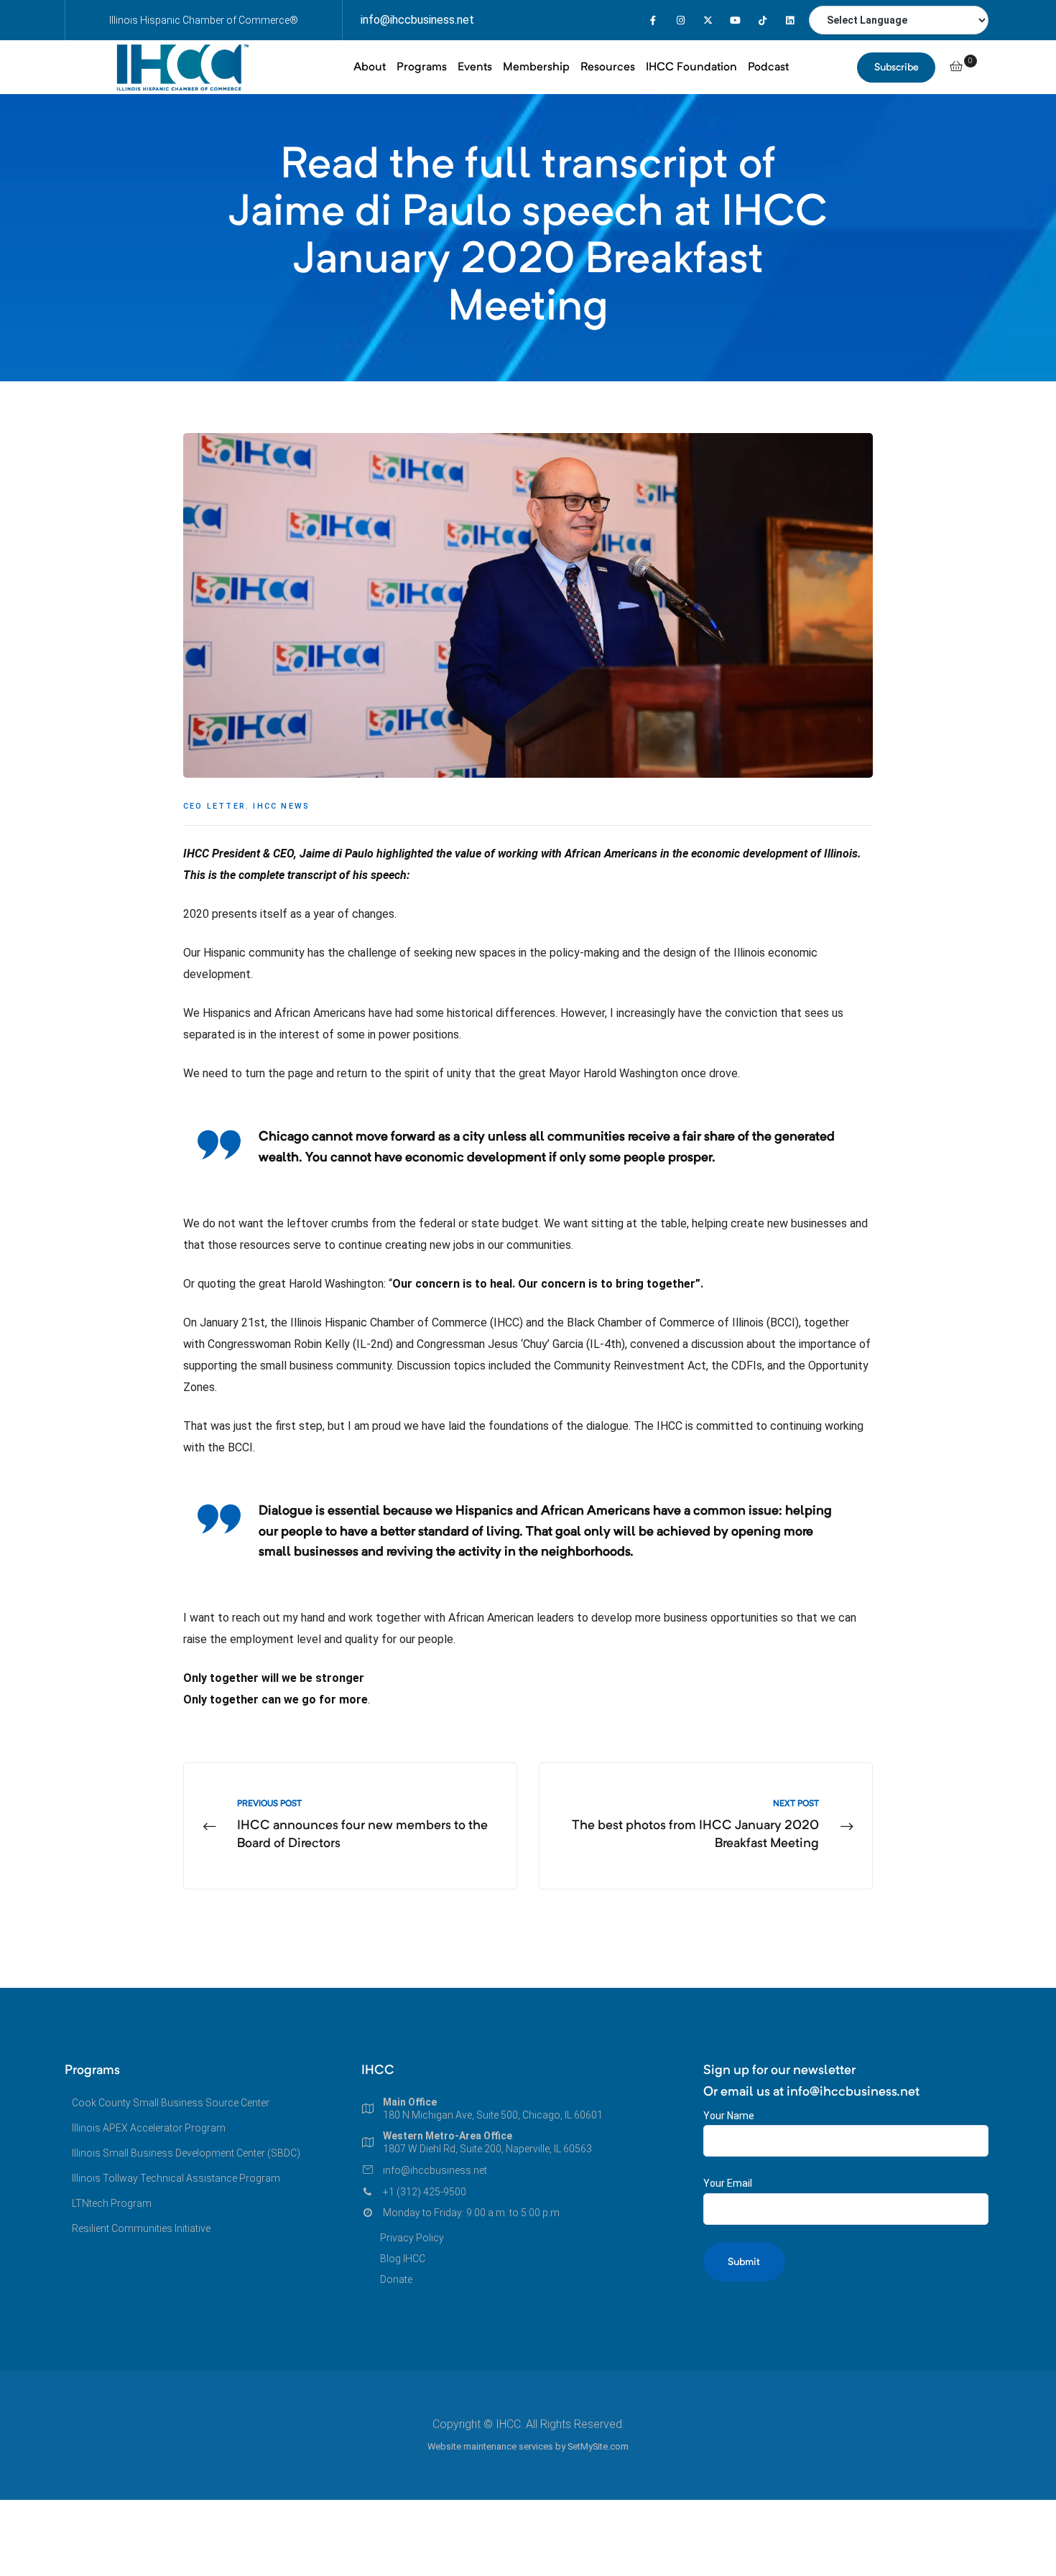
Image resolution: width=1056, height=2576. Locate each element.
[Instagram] (681, 20)
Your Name (729, 2116)
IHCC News (281, 806)
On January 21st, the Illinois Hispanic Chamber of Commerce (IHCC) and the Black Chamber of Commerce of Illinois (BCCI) (491, 1322)
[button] (896, 68)
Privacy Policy (412, 2238)
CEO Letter (214, 806)
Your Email (728, 2183)
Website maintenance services (490, 2446)
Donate (396, 2279)
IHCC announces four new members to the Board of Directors (350, 1826)
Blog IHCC (403, 2259)
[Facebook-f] (653, 20)
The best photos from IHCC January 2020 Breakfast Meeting (706, 1826)
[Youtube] (735, 20)
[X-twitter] (708, 20)
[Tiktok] (763, 20)
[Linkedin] (790, 20)
